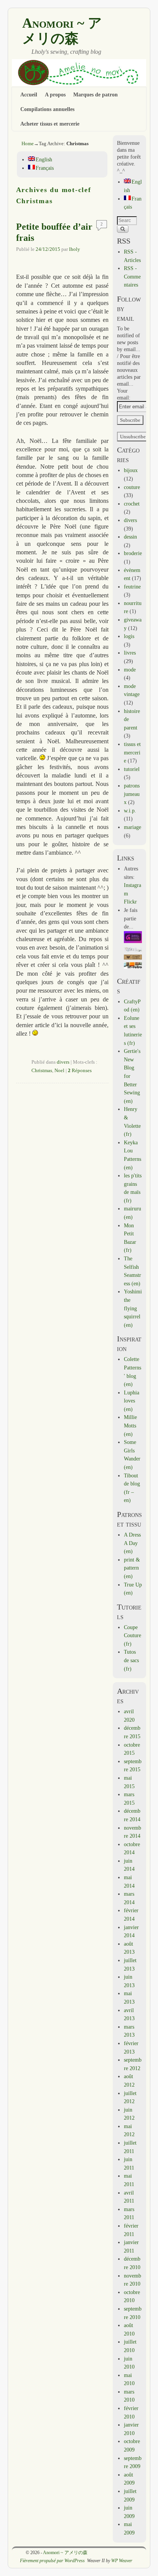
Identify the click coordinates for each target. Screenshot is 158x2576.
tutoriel (132, 769)
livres (130, 653)
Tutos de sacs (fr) (131, 1660)
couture (132, 487)
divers (63, 1062)
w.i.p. (130, 811)
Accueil (29, 94)
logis (129, 636)
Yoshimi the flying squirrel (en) (133, 1308)
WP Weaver (122, 2561)
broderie (133, 553)
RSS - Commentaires (132, 276)
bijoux (131, 470)
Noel (59, 1071)
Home (28, 143)
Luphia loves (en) (132, 1401)
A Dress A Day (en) (132, 1543)
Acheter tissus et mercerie (50, 124)
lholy (75, 249)
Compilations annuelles (47, 109)
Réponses (80, 1071)
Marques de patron (95, 94)
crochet (132, 504)
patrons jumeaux (132, 794)
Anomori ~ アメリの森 (62, 31)
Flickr (130, 902)
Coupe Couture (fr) (132, 1635)
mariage (132, 827)
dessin (130, 537)
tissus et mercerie (132, 752)
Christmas (42, 1071)
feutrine (132, 587)
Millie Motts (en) (130, 1425)
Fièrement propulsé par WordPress (52, 2561)
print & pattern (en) (132, 1568)
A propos (55, 94)
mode (130, 670)
